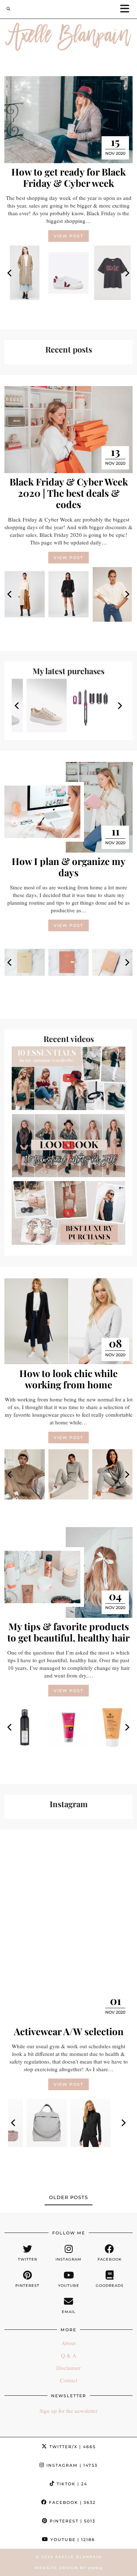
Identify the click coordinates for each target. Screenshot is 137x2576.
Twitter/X (72, 2447)
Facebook (71, 2502)
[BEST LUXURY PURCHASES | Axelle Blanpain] (68, 1213)
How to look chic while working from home (68, 1379)
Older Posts (68, 2197)
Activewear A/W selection (69, 2031)
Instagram (71, 2465)
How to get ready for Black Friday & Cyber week (68, 177)
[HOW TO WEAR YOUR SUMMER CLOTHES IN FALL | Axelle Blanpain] (68, 1146)
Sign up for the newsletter (68, 2411)
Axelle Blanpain (78, 2557)
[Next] (127, 273)
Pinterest (72, 2521)
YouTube (72, 2540)
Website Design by (69, 2568)
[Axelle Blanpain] (68, 38)
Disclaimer (68, 2368)
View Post (68, 236)
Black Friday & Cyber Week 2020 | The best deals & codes (69, 493)
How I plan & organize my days (69, 867)
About (68, 2343)
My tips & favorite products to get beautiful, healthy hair (68, 1632)
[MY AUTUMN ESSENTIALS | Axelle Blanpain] (68, 1078)
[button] (127, 9)
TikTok (71, 2484)
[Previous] (10, 273)
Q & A (69, 2355)
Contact (69, 2380)
